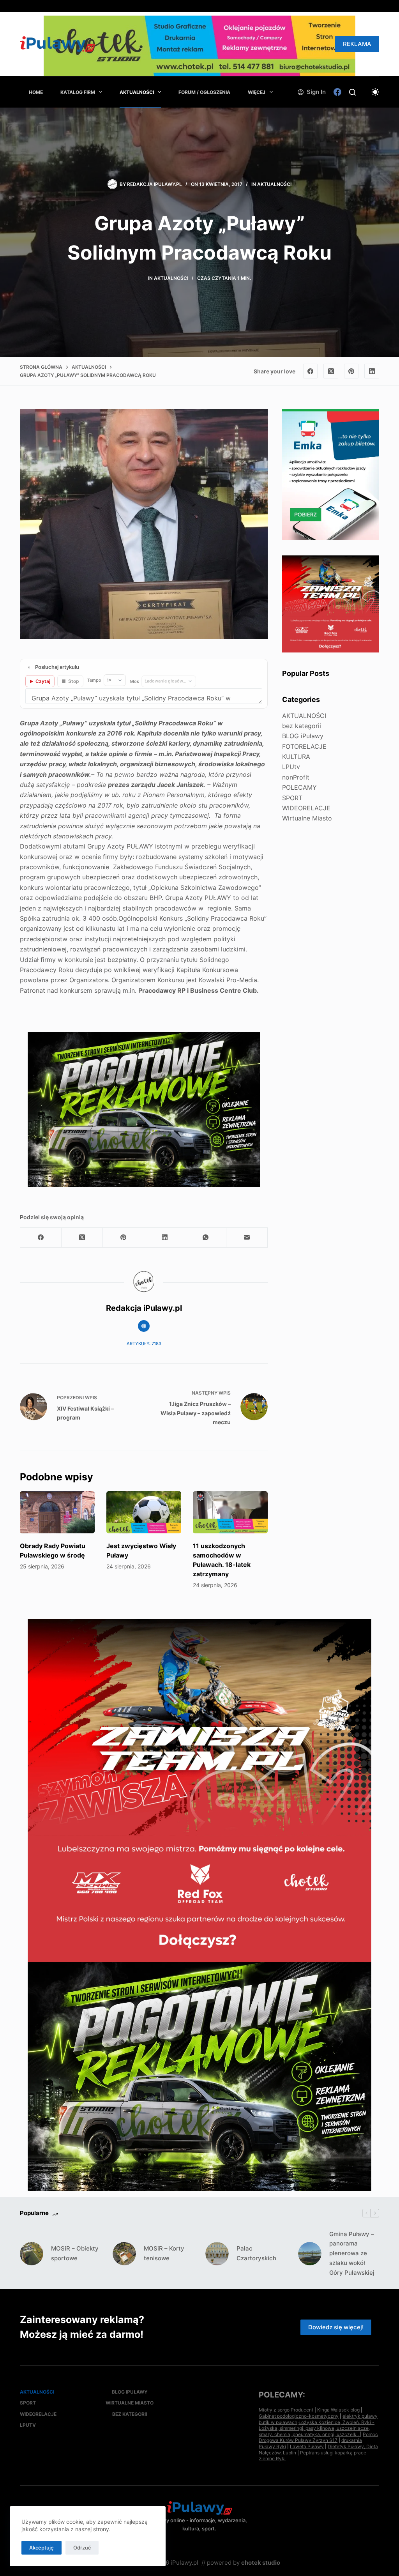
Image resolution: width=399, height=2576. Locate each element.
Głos (134, 681)
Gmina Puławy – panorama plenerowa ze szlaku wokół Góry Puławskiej (352, 2253)
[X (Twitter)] (331, 371)
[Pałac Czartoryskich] (217, 2254)
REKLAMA (357, 44)
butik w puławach (278, 2422)
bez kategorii (302, 726)
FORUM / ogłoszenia (204, 92)
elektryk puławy (360, 2416)
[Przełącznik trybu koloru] (375, 92)
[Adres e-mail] (247, 1238)
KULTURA (296, 757)
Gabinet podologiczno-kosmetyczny (299, 2416)
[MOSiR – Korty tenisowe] (124, 2254)
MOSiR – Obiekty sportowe (75, 2253)
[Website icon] (144, 1326)
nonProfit (296, 777)
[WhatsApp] (206, 1238)
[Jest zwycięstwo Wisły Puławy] (144, 1512)
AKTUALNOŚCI (137, 92)
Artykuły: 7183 (144, 1344)
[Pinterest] (351, 371)
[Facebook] (337, 92)
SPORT (292, 798)
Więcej (257, 92)
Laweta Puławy (307, 2446)
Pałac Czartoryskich (256, 2253)
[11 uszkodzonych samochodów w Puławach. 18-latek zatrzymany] (230, 1512)
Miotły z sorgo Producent (286, 2410)
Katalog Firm (78, 92)
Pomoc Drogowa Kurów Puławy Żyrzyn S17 (318, 2437)
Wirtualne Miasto (307, 818)
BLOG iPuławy (303, 736)
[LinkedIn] (372, 371)
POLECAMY (299, 787)
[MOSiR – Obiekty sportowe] (32, 2254)
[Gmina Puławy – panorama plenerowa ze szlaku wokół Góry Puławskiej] (310, 2254)
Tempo (94, 680)
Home (36, 92)
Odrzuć (82, 2548)
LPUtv (291, 767)
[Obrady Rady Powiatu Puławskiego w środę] (57, 1512)
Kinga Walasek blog (338, 2410)
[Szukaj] (352, 92)
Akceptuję (41, 2548)
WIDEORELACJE (306, 808)
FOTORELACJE (304, 746)
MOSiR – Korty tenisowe (164, 2253)
